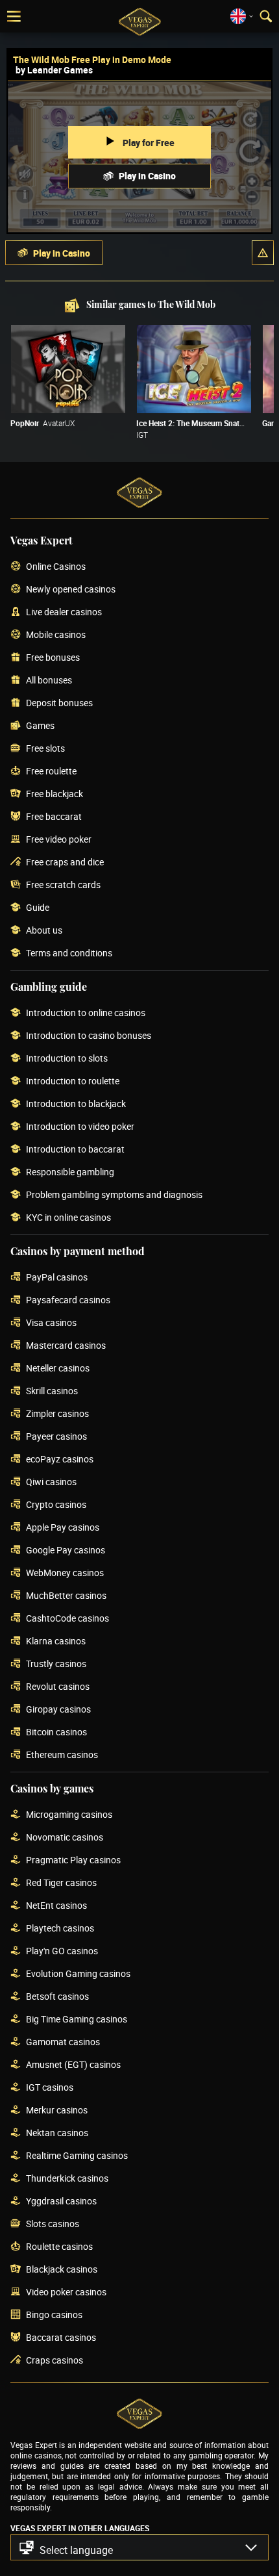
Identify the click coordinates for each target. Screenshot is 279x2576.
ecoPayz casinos (60, 1460)
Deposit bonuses (59, 703)
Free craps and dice (65, 862)
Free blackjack (55, 794)
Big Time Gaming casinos (77, 2020)
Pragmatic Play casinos (73, 1860)
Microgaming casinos (69, 1815)
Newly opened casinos (71, 590)
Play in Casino (147, 176)
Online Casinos (56, 567)
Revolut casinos (58, 1687)
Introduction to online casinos (86, 1013)
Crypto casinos (56, 1505)
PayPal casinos (57, 1278)
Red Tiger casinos (61, 1883)
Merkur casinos (57, 2111)
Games (40, 726)
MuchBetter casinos (66, 1596)
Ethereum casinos (62, 1755)
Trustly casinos (56, 1664)
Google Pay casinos (66, 1550)
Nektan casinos (57, 2133)
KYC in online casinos (68, 1218)
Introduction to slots (67, 1059)
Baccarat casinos (61, 2338)
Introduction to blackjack (76, 1104)
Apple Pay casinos (63, 1528)
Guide (38, 908)
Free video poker (59, 840)
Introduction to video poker (80, 1127)
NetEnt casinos (56, 1906)
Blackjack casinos (62, 2270)
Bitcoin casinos (56, 1732)
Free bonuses (53, 658)
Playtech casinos (60, 1929)
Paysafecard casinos (68, 1300)
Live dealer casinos (64, 612)
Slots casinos (53, 2224)
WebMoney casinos (65, 1573)
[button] (263, 253)
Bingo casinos (54, 2315)
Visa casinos (51, 1323)
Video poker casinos (66, 2292)
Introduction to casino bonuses (89, 1036)
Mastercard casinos (66, 1346)
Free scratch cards (63, 885)
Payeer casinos (56, 1437)
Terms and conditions (69, 953)
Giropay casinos (58, 1710)
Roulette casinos (59, 2247)
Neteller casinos (58, 1369)
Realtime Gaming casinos (77, 2156)
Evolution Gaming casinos (78, 1974)
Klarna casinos (56, 1641)
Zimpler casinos (57, 1414)
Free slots (45, 749)
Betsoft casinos (57, 1997)
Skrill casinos (52, 1391)
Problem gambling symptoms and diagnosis (114, 1195)
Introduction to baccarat (75, 1150)
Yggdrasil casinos (61, 2201)
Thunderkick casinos (67, 2179)
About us (44, 931)
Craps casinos (55, 2361)
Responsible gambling (70, 1172)
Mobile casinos (56, 635)
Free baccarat (54, 817)
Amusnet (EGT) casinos (73, 2065)
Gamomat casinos (63, 2042)
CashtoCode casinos (67, 1619)
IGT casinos (50, 2088)
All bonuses (49, 681)
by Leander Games (54, 70)
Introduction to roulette (73, 1081)
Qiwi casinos (51, 1482)
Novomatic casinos (65, 1838)
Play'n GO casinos (62, 1951)
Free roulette (51, 772)
